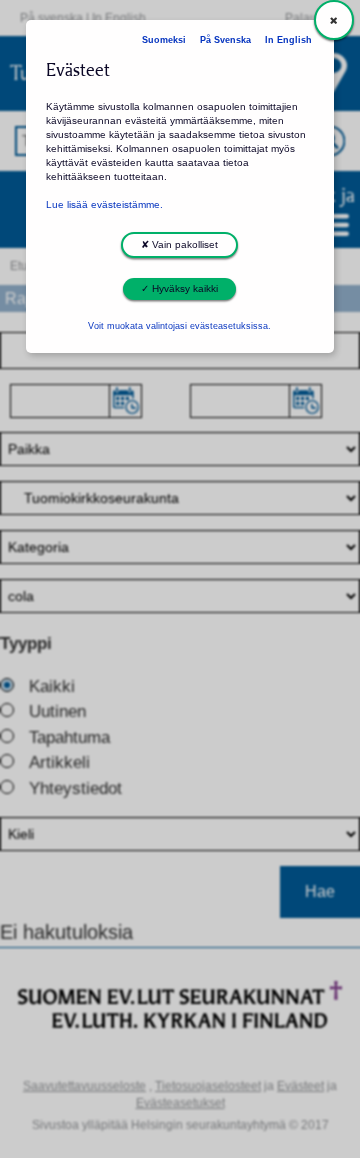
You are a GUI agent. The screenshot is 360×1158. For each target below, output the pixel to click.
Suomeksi (164, 40)
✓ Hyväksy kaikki (179, 288)
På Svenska (225, 40)
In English (288, 40)
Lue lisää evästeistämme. (104, 204)
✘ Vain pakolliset (179, 244)
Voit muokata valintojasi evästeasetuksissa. (179, 326)
